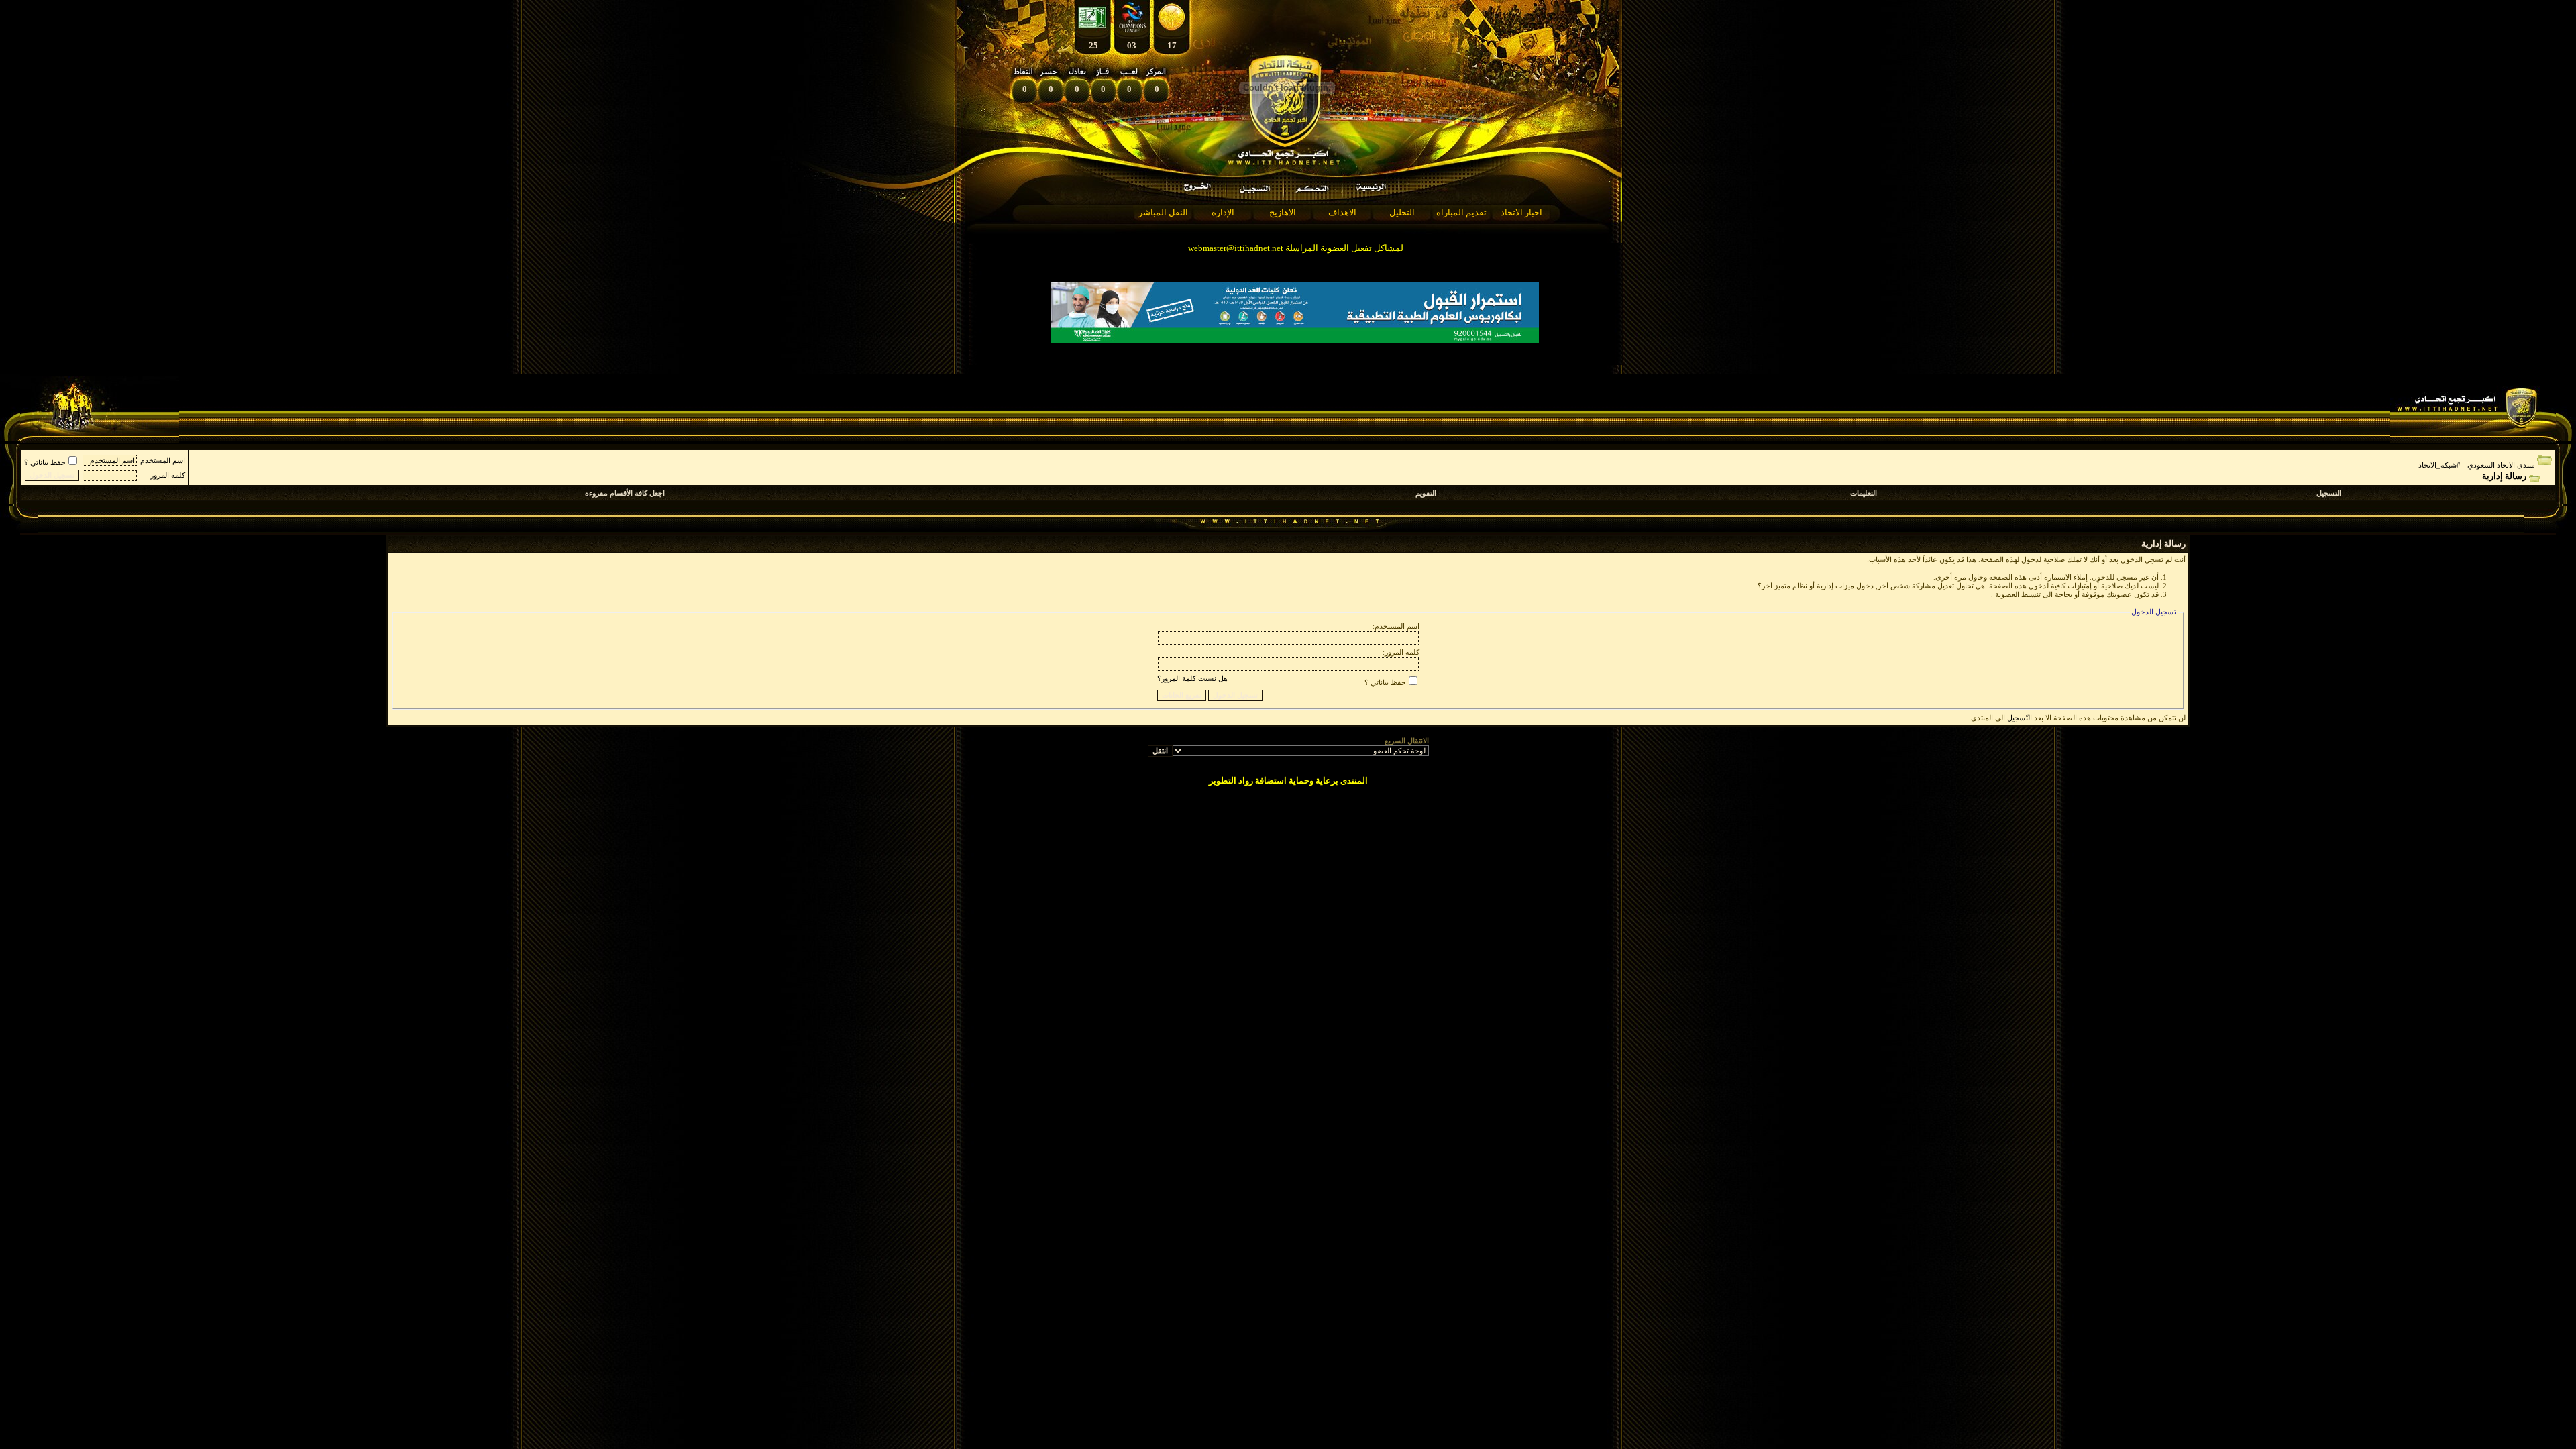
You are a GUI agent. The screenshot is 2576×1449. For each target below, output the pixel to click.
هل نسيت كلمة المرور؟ (1192, 678)
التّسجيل (2020, 718)
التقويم (1426, 493)
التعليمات (1864, 493)
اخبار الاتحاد (1521, 212)
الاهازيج (1283, 212)
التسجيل (2329, 493)
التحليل (1402, 212)
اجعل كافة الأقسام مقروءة (625, 493)
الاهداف (1342, 212)
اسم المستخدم (163, 460)
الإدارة (1223, 212)
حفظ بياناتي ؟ (45, 462)
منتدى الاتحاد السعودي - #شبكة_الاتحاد (2477, 465)
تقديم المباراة (1461, 212)
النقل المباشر (1163, 212)
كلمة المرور (168, 475)
